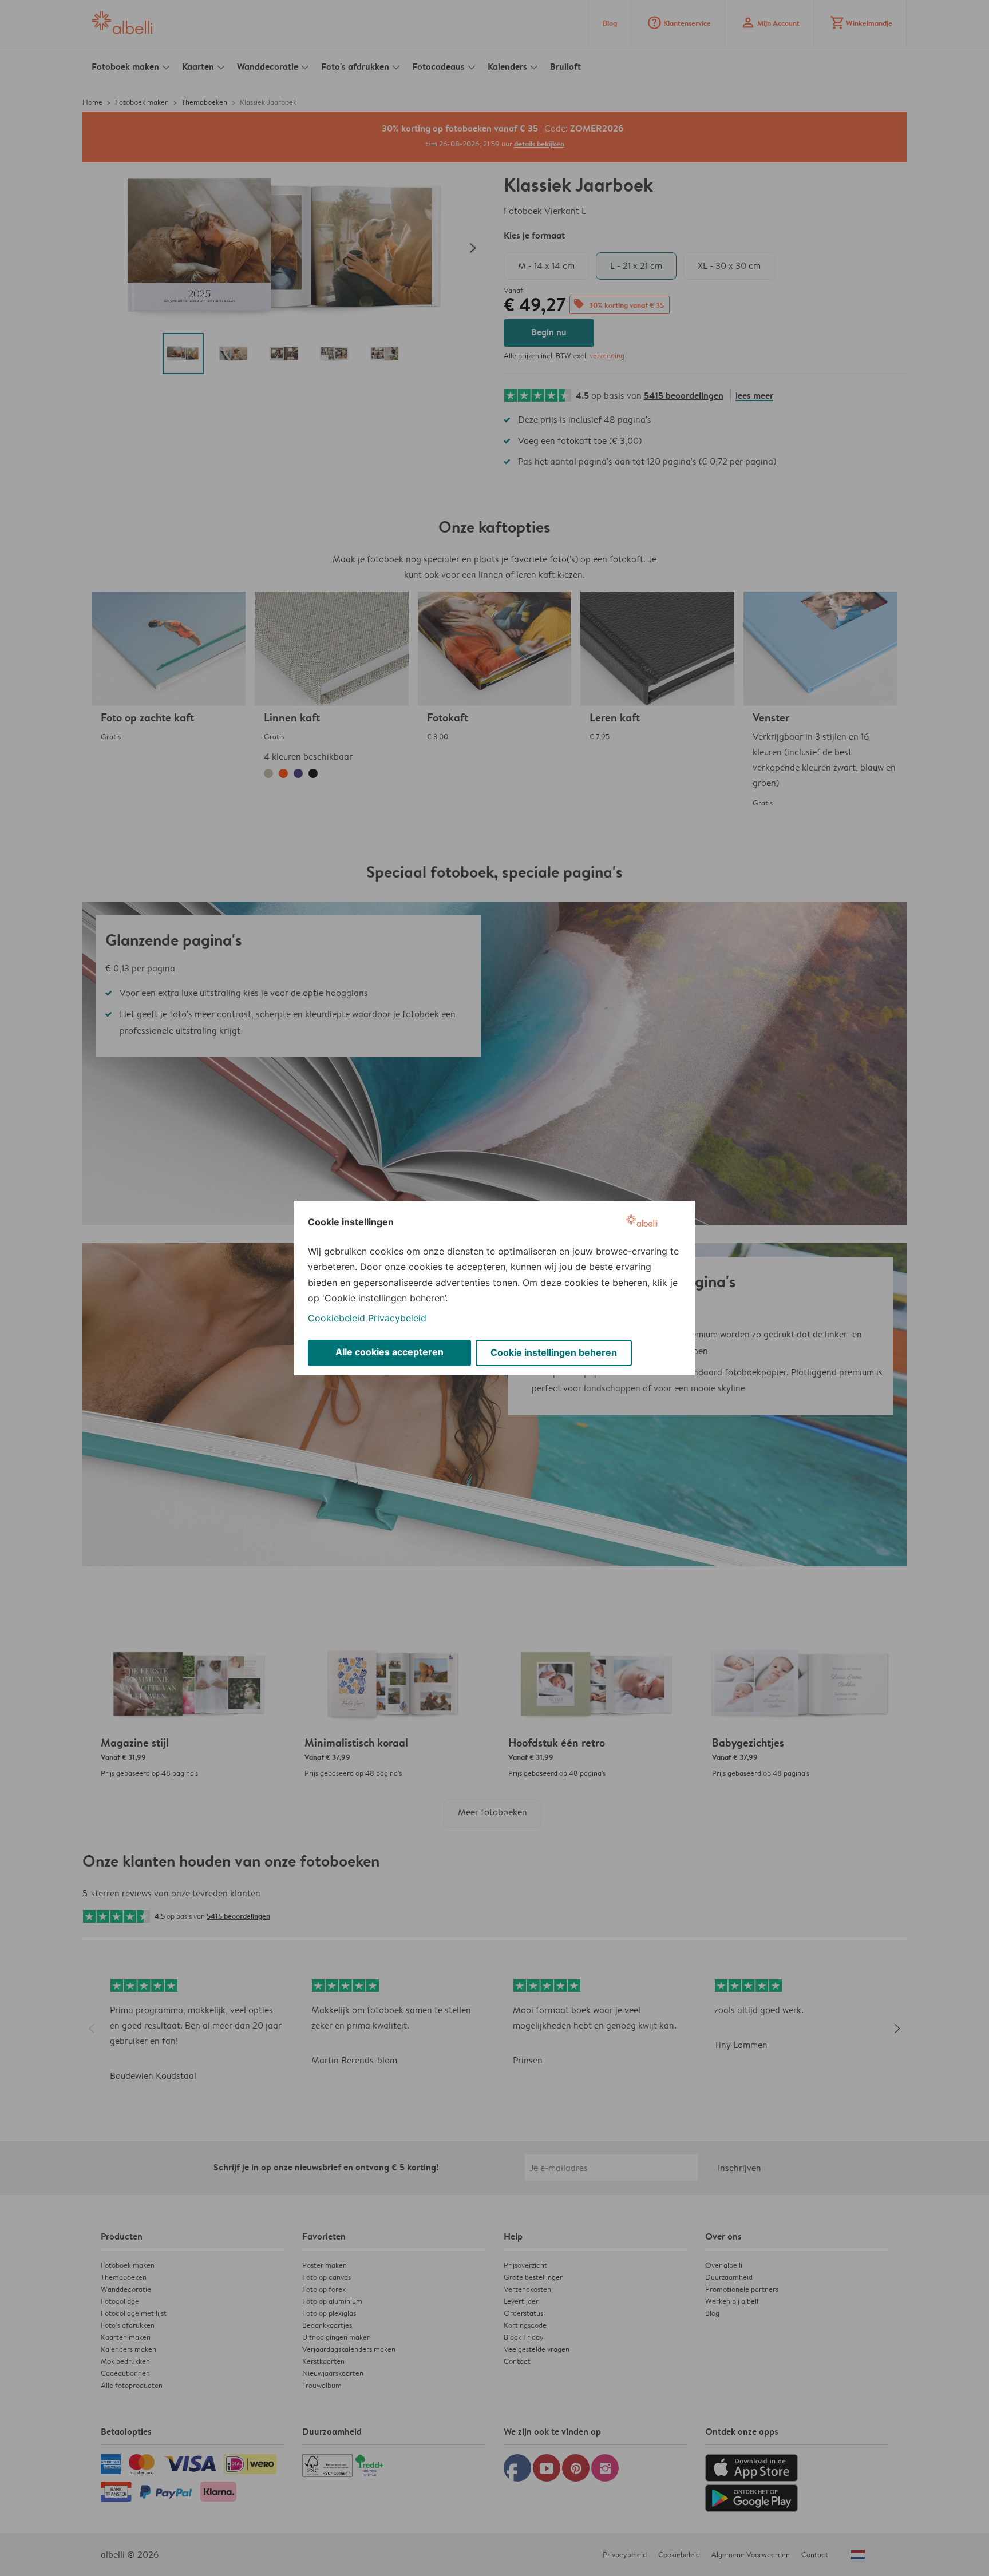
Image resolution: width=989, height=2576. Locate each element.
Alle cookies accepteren (389, 1352)
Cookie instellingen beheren (554, 1352)
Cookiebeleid (337, 1318)
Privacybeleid (397, 1318)
